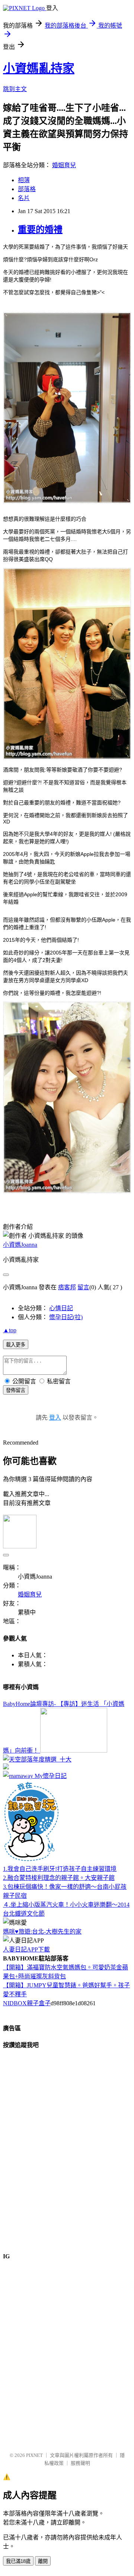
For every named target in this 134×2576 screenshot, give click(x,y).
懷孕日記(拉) (66, 1317)
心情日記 (61, 1308)
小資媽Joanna (20, 1245)
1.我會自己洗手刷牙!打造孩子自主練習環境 (60, 1869)
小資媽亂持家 (39, 68)
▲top (10, 1330)
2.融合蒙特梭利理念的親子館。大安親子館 (59, 1878)
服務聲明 (80, 2463)
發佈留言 (16, 1390)
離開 (43, 2561)
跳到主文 (15, 89)
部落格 (27, 189)
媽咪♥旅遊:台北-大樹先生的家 (42, 1932)
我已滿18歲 (18, 2561)
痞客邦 (67, 1287)
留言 (83, 1287)
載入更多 (16, 1345)
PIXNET (34, 2455)
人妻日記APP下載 (26, 1949)
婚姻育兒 (64, 165)
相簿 (24, 180)
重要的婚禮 (40, 230)
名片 (24, 198)
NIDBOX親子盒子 (27, 2003)
